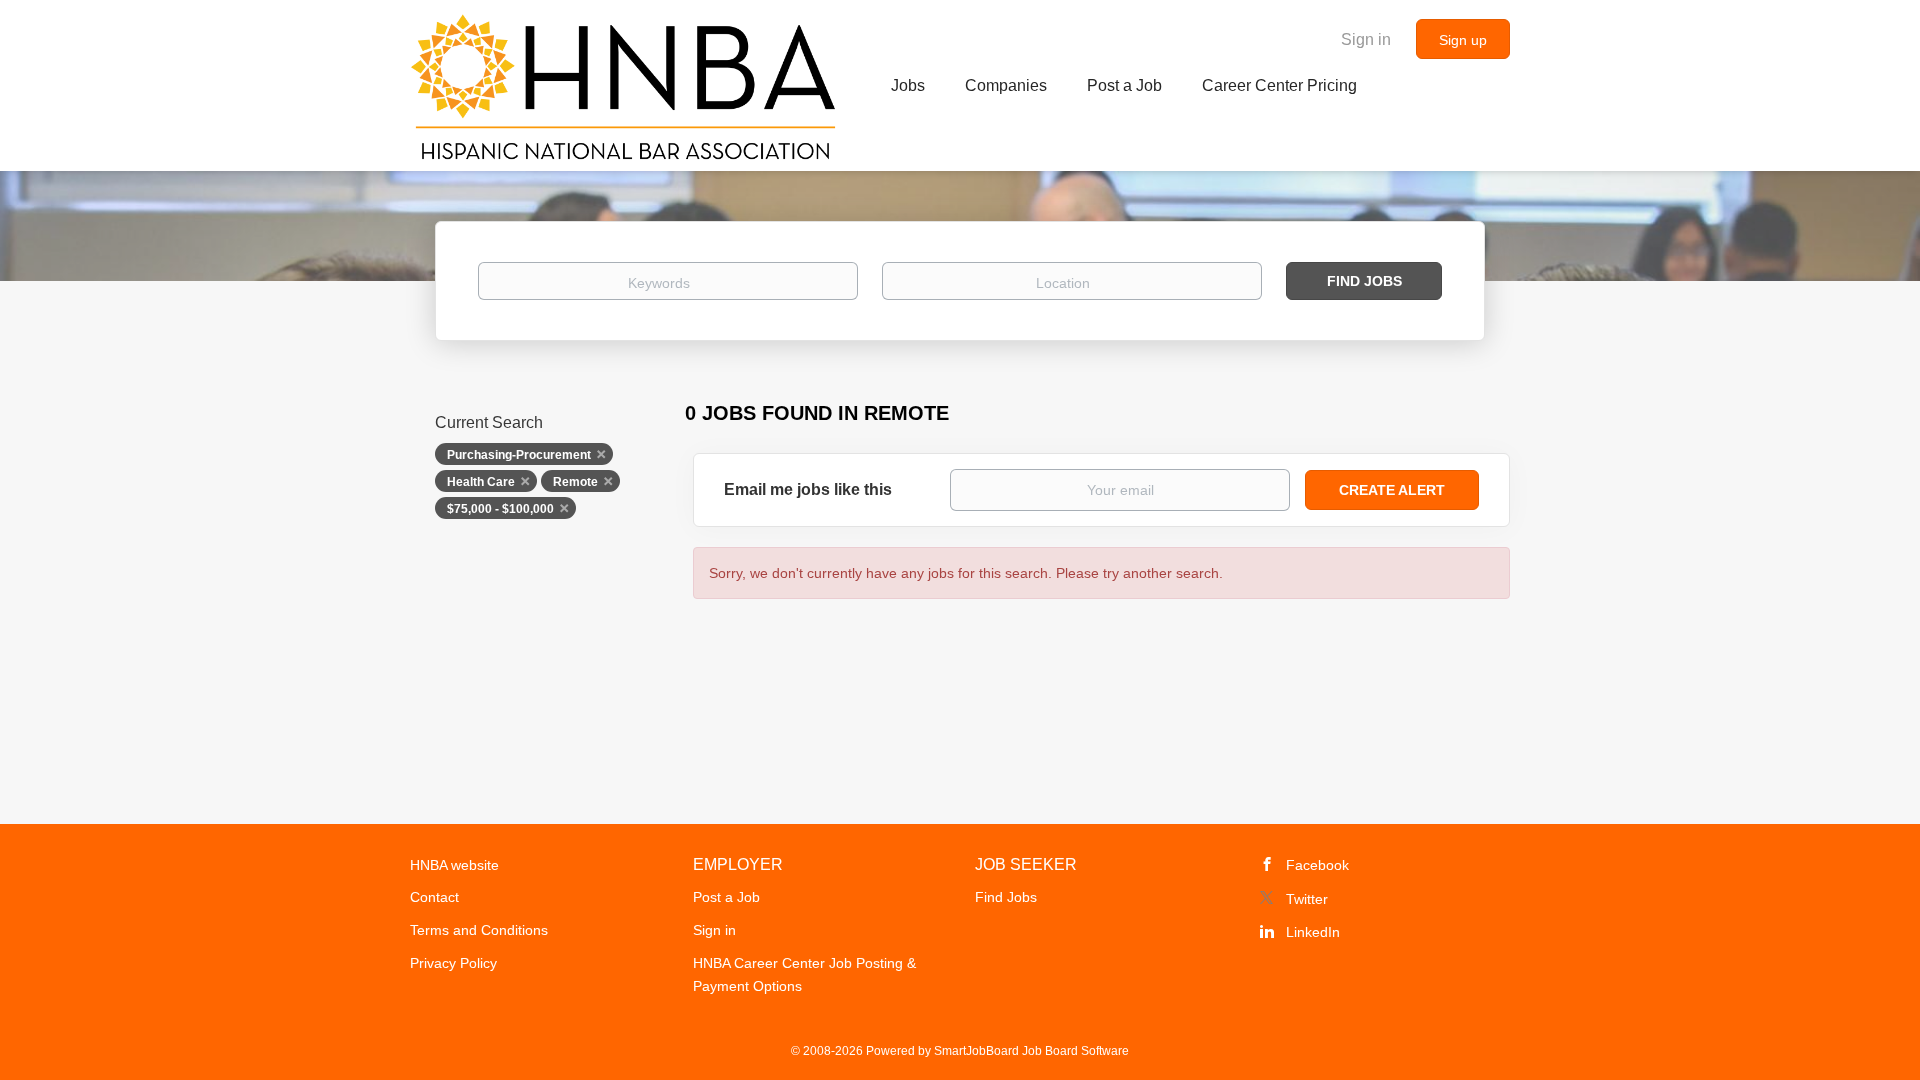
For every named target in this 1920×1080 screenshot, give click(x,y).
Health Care (481, 482)
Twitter (1307, 899)
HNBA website (454, 865)
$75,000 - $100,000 (500, 509)
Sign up (1463, 40)
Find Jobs (1364, 281)
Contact (434, 897)
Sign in (1366, 39)
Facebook (1317, 865)
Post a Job (726, 897)
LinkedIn (1313, 932)
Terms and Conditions (479, 930)
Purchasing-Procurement (519, 455)
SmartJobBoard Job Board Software (1031, 1051)
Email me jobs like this (808, 489)
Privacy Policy (453, 963)
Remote (575, 482)
